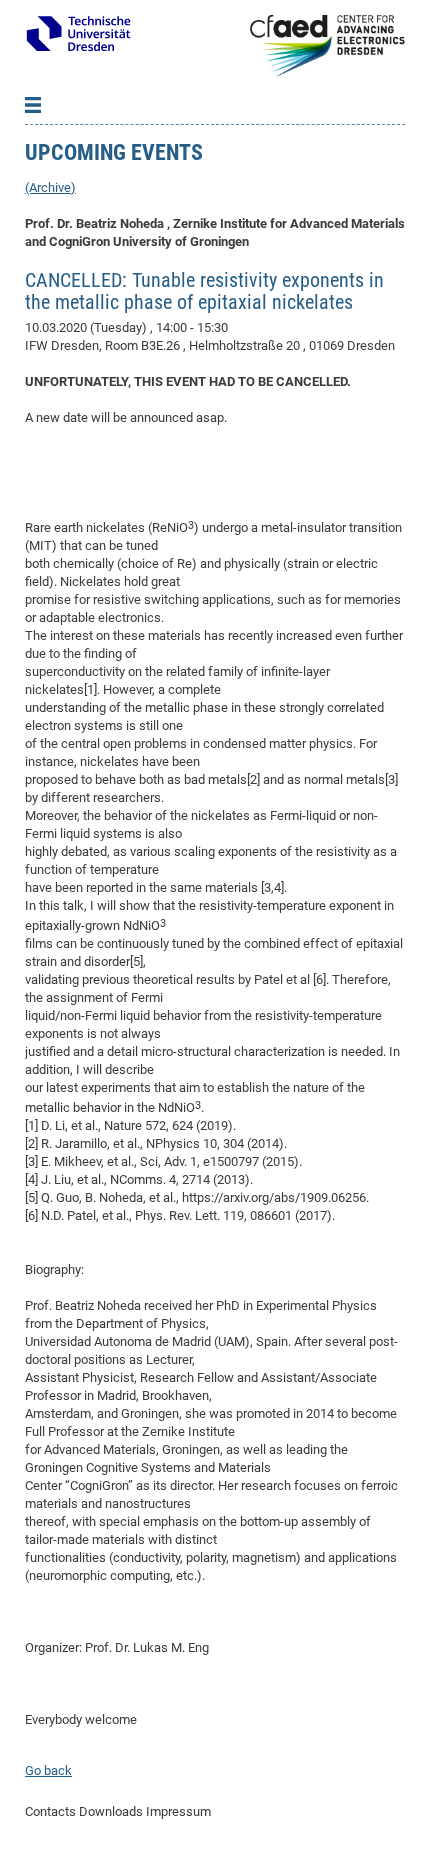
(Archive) (50, 187)
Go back (48, 1770)
